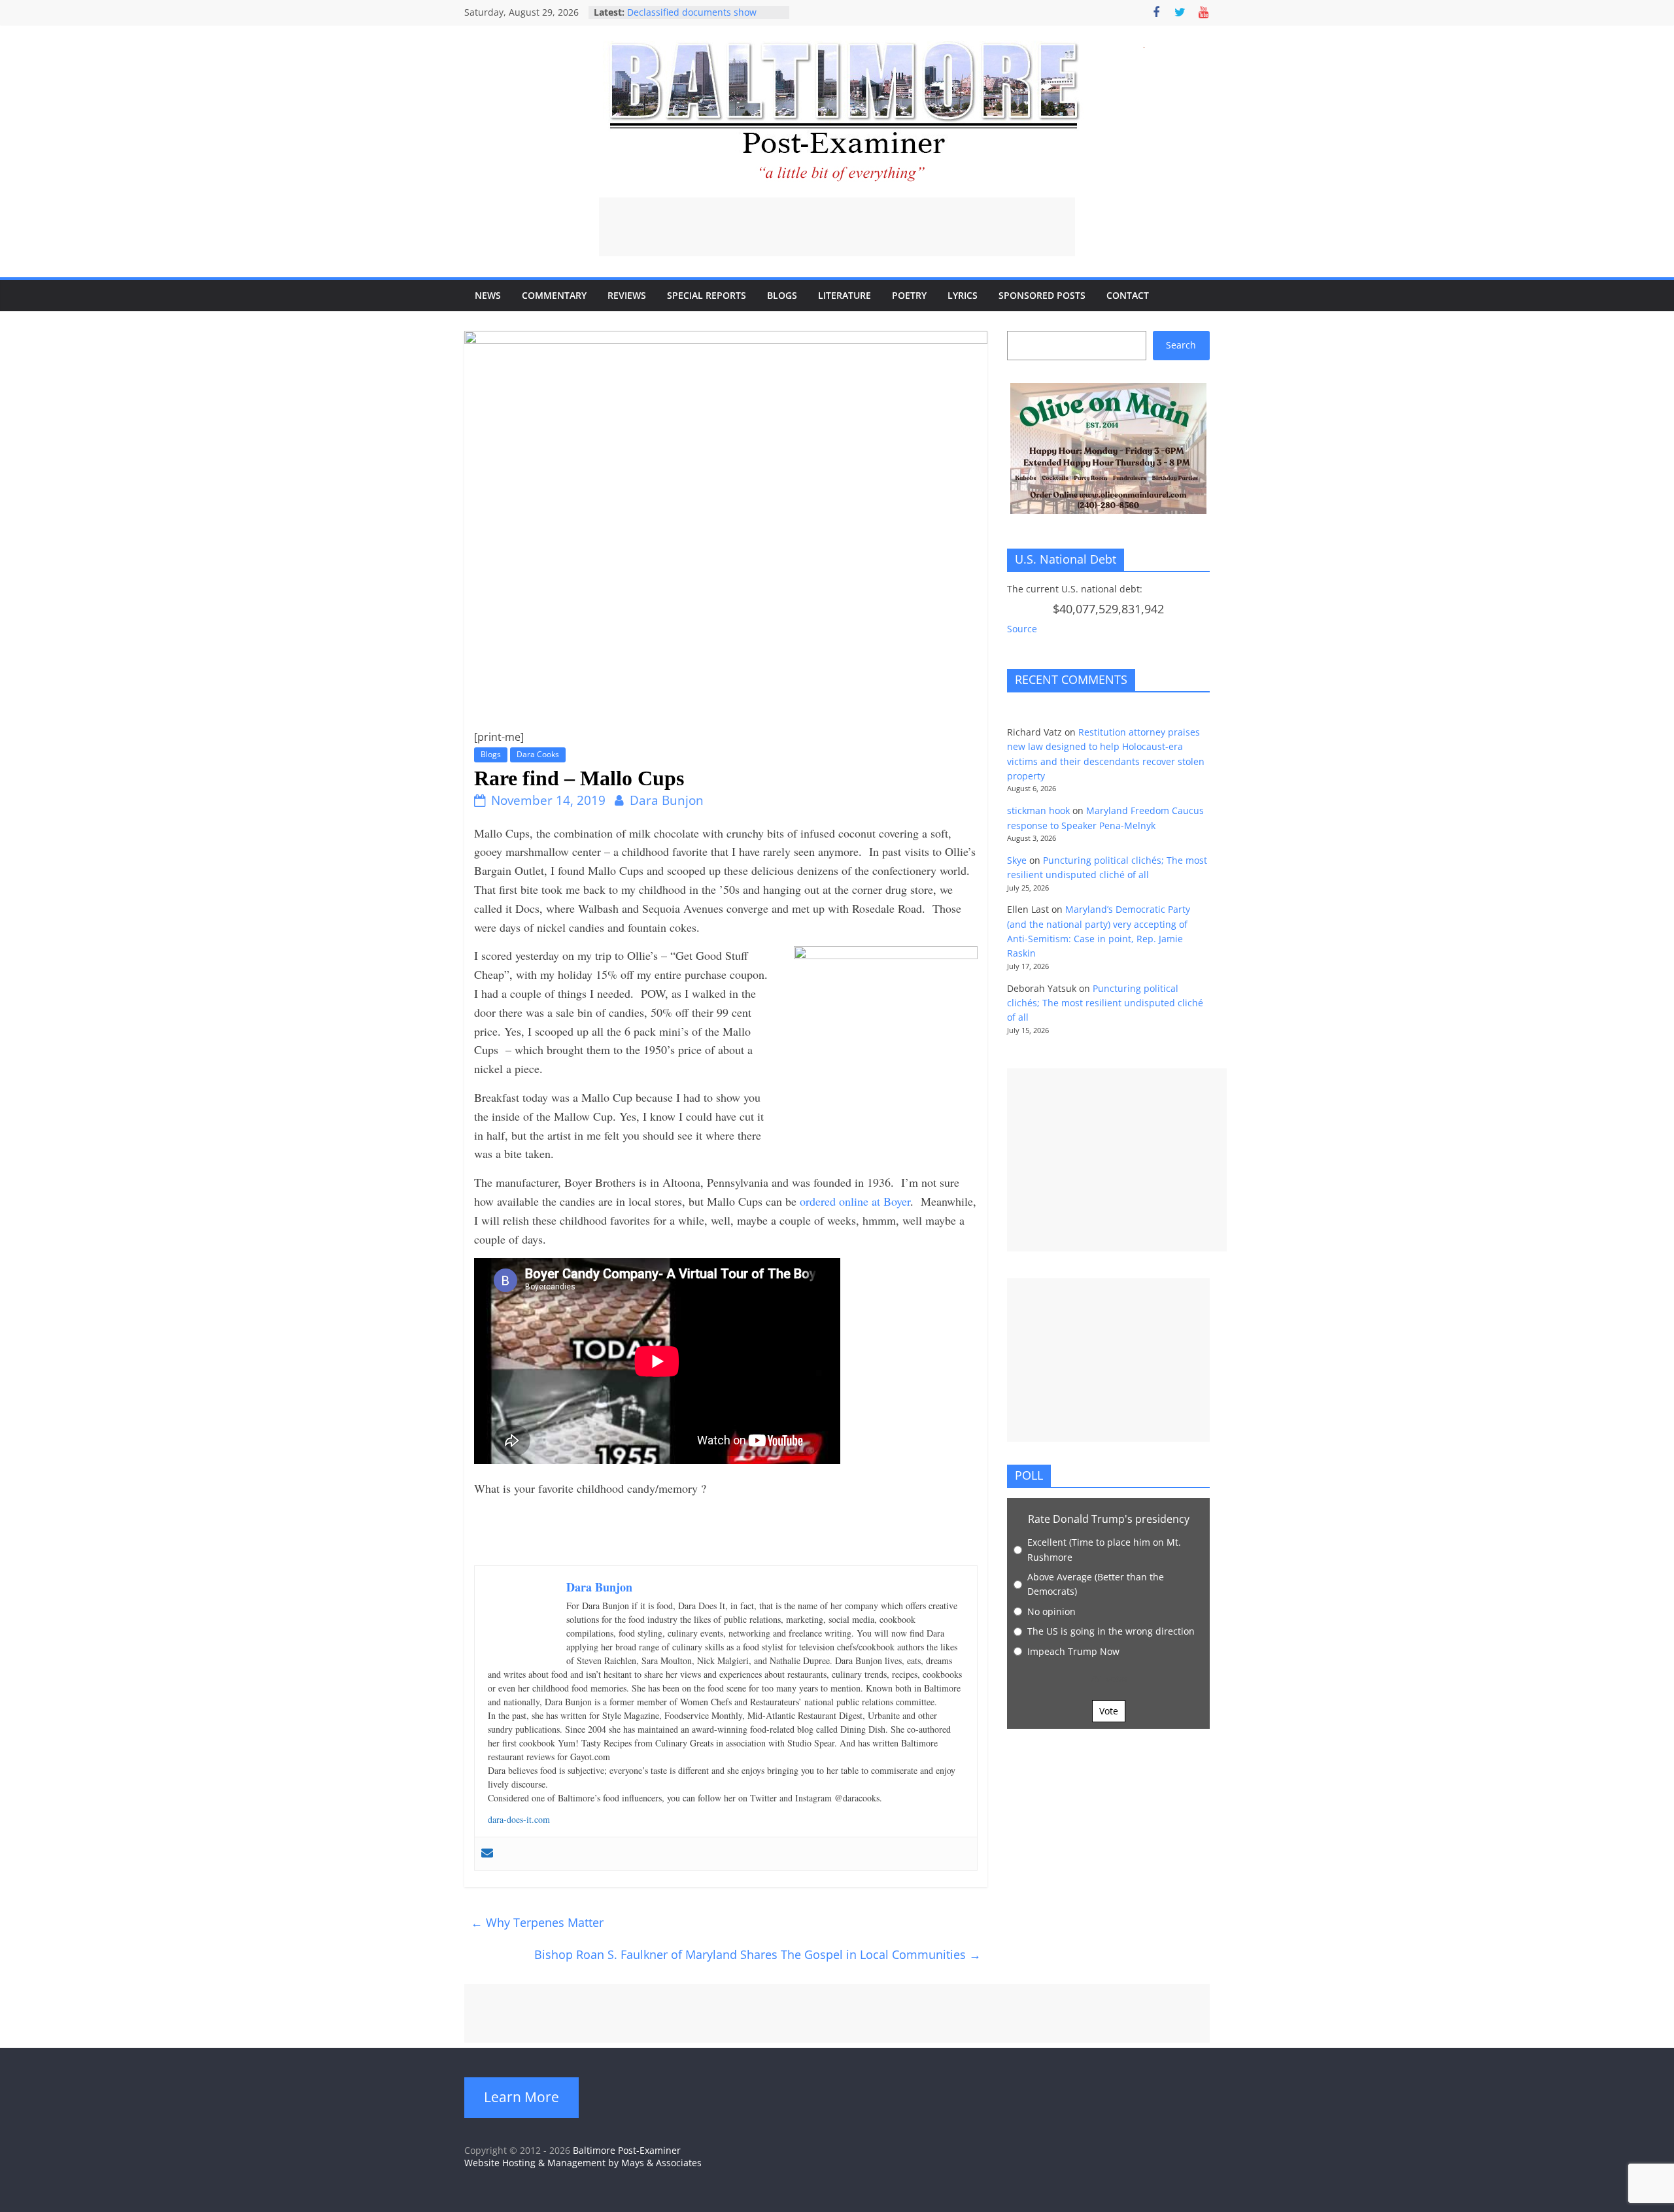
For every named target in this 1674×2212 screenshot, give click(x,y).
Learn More (521, 2097)
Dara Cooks (538, 754)
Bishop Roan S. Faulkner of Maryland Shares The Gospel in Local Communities (758, 1954)
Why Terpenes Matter (537, 1922)
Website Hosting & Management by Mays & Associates (583, 2163)
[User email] (487, 1854)
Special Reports (707, 295)
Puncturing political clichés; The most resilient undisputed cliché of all (1105, 1003)
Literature (845, 295)
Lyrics (963, 295)
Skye (1017, 860)
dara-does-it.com (519, 1819)
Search (1181, 345)
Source (1022, 629)
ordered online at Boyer (855, 1201)
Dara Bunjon (667, 800)
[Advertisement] (837, 227)
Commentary (554, 295)
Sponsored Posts (1042, 295)
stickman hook (1038, 810)
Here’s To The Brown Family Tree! (700, 12)
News (488, 295)
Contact (1128, 295)
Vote (1109, 1711)
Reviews (627, 295)
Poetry (909, 295)
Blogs (782, 295)
